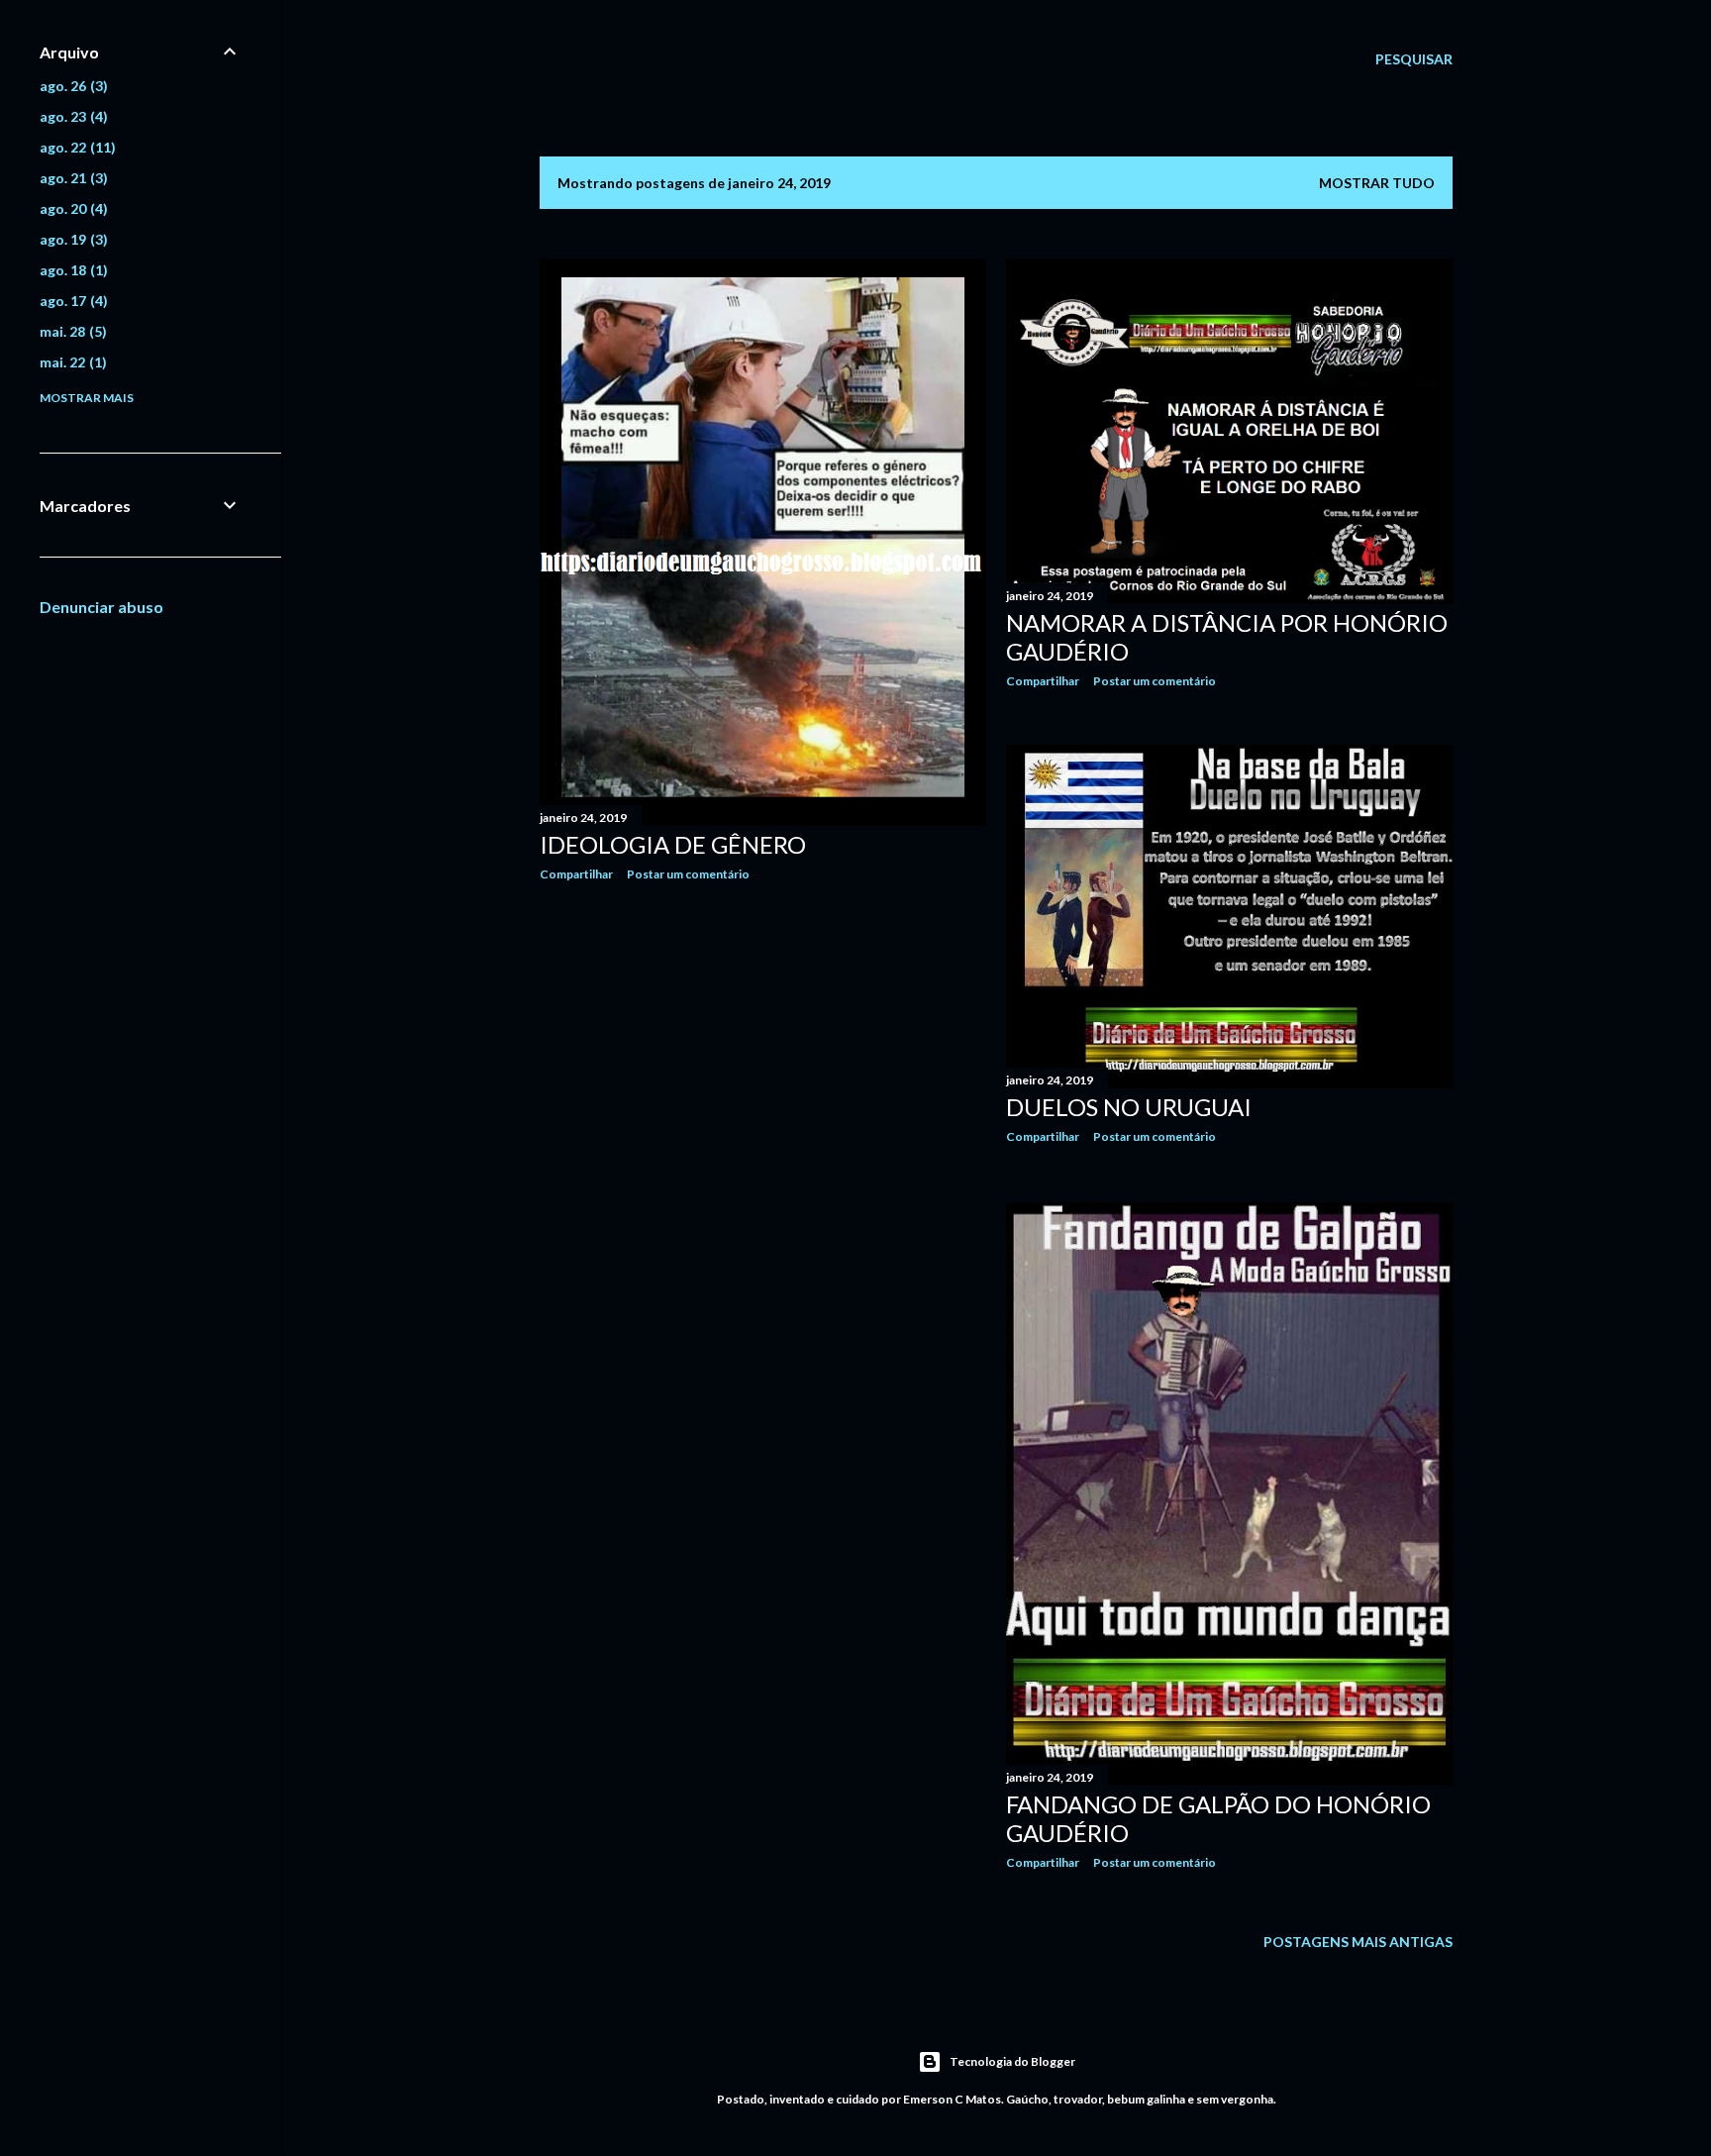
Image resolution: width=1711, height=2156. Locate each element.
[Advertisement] (763, 1070)
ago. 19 (71, 239)
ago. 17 (71, 301)
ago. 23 (71, 116)
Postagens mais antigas (1358, 1942)
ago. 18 (71, 270)
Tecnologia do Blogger (1012, 2061)
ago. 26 (71, 86)
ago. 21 (71, 178)
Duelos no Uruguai (1129, 1107)
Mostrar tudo (1377, 183)
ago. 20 (71, 208)
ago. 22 (75, 147)
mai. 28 (71, 331)
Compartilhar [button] (576, 874)
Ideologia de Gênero (673, 844)
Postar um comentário (688, 874)
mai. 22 (71, 362)
